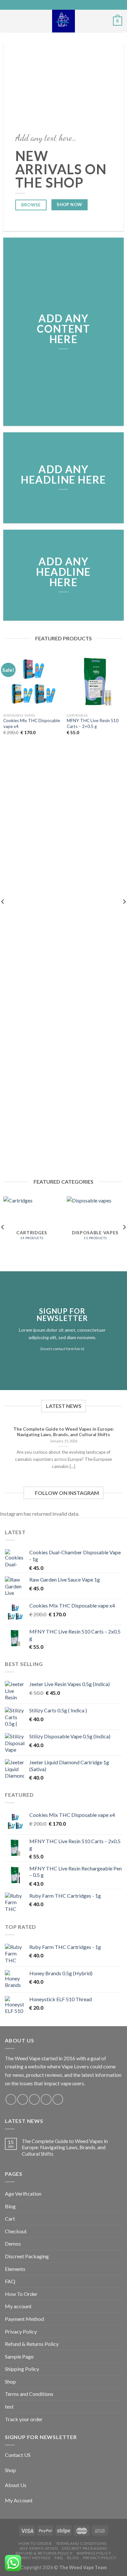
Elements (15, 2269)
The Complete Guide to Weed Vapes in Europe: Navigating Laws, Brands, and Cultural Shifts (65, 2147)
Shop (10, 2381)
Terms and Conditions (29, 2394)
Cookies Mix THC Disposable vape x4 (32, 723)
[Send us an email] (46, 2099)
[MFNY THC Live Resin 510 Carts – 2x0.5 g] (95, 681)
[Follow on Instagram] (23, 2099)
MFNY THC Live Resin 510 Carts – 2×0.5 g (93, 723)
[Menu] (9, 21)
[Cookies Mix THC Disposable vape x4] (32, 681)
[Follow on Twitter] (34, 2099)
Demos (13, 2243)
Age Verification (23, 2194)
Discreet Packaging (27, 2256)
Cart (10, 2219)
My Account (19, 2500)
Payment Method (24, 2319)
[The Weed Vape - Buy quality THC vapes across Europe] (63, 21)
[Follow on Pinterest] (58, 2099)
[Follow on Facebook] (11, 2099)
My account (18, 2306)
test (9, 2406)
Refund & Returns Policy (32, 2344)
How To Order (21, 2294)
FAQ (10, 2281)
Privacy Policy (21, 2331)
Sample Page (19, 2356)
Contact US (18, 2455)
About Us (16, 2485)
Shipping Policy (22, 2369)
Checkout (16, 2231)
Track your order (24, 2419)
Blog (10, 2206)
